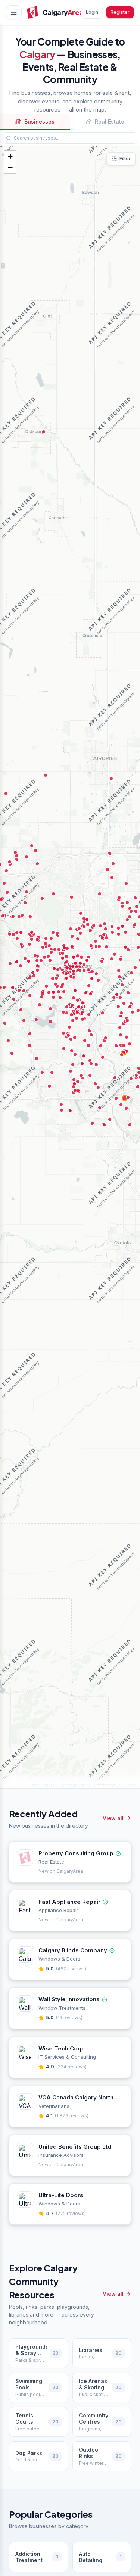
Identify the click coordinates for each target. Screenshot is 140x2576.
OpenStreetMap (76, 1785)
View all (113, 1818)
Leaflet (44, 1785)
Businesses (39, 121)
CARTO (130, 1785)
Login (92, 12)
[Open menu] (14, 12)
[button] (10, 156)
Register (120, 12)
